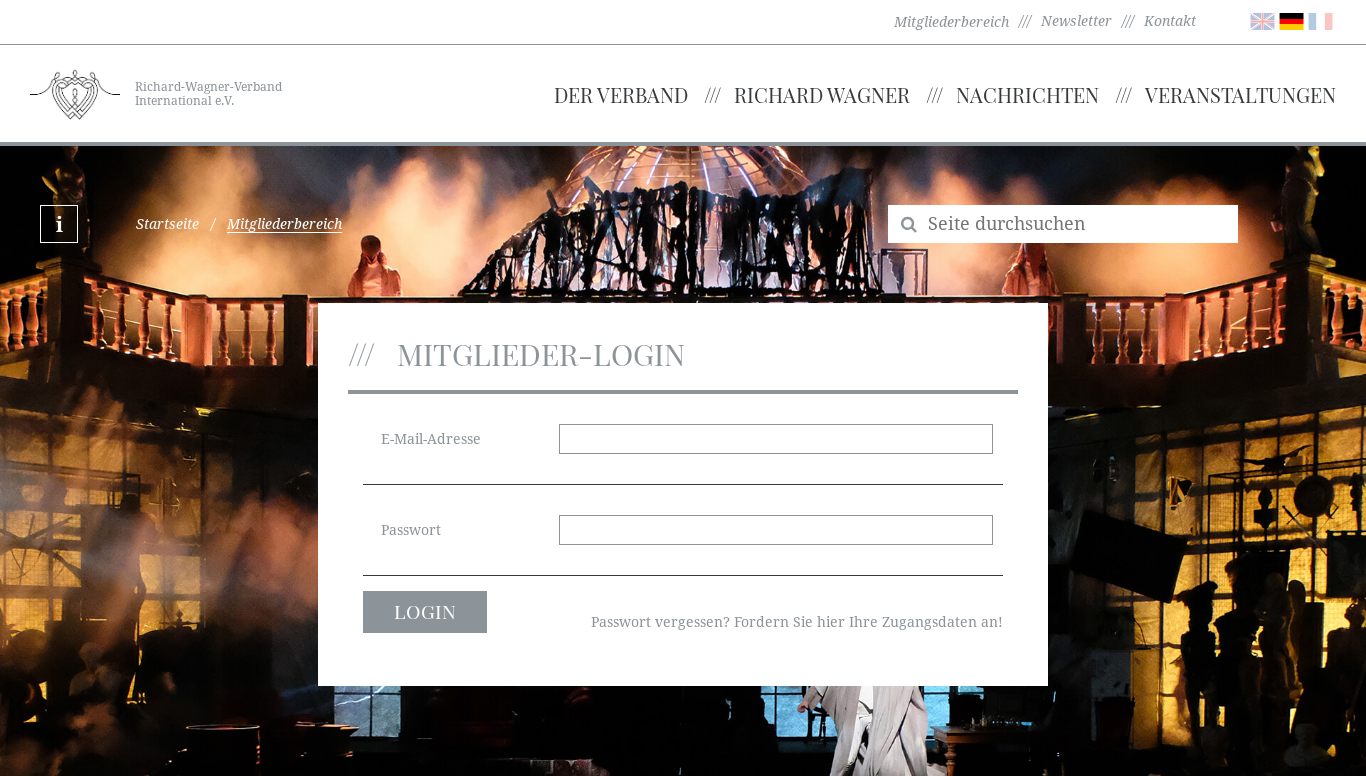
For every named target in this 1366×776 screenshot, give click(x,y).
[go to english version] (1262, 20)
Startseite (167, 224)
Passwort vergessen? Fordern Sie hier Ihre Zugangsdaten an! (797, 622)
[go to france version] (1320, 20)
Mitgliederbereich (951, 22)
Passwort (411, 530)
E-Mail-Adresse (431, 439)
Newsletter (1076, 21)
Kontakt (1170, 21)
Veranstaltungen (1240, 94)
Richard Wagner (822, 94)
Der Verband (621, 94)
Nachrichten (1027, 94)
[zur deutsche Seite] (1291, 20)
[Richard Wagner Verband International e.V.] (75, 92)
